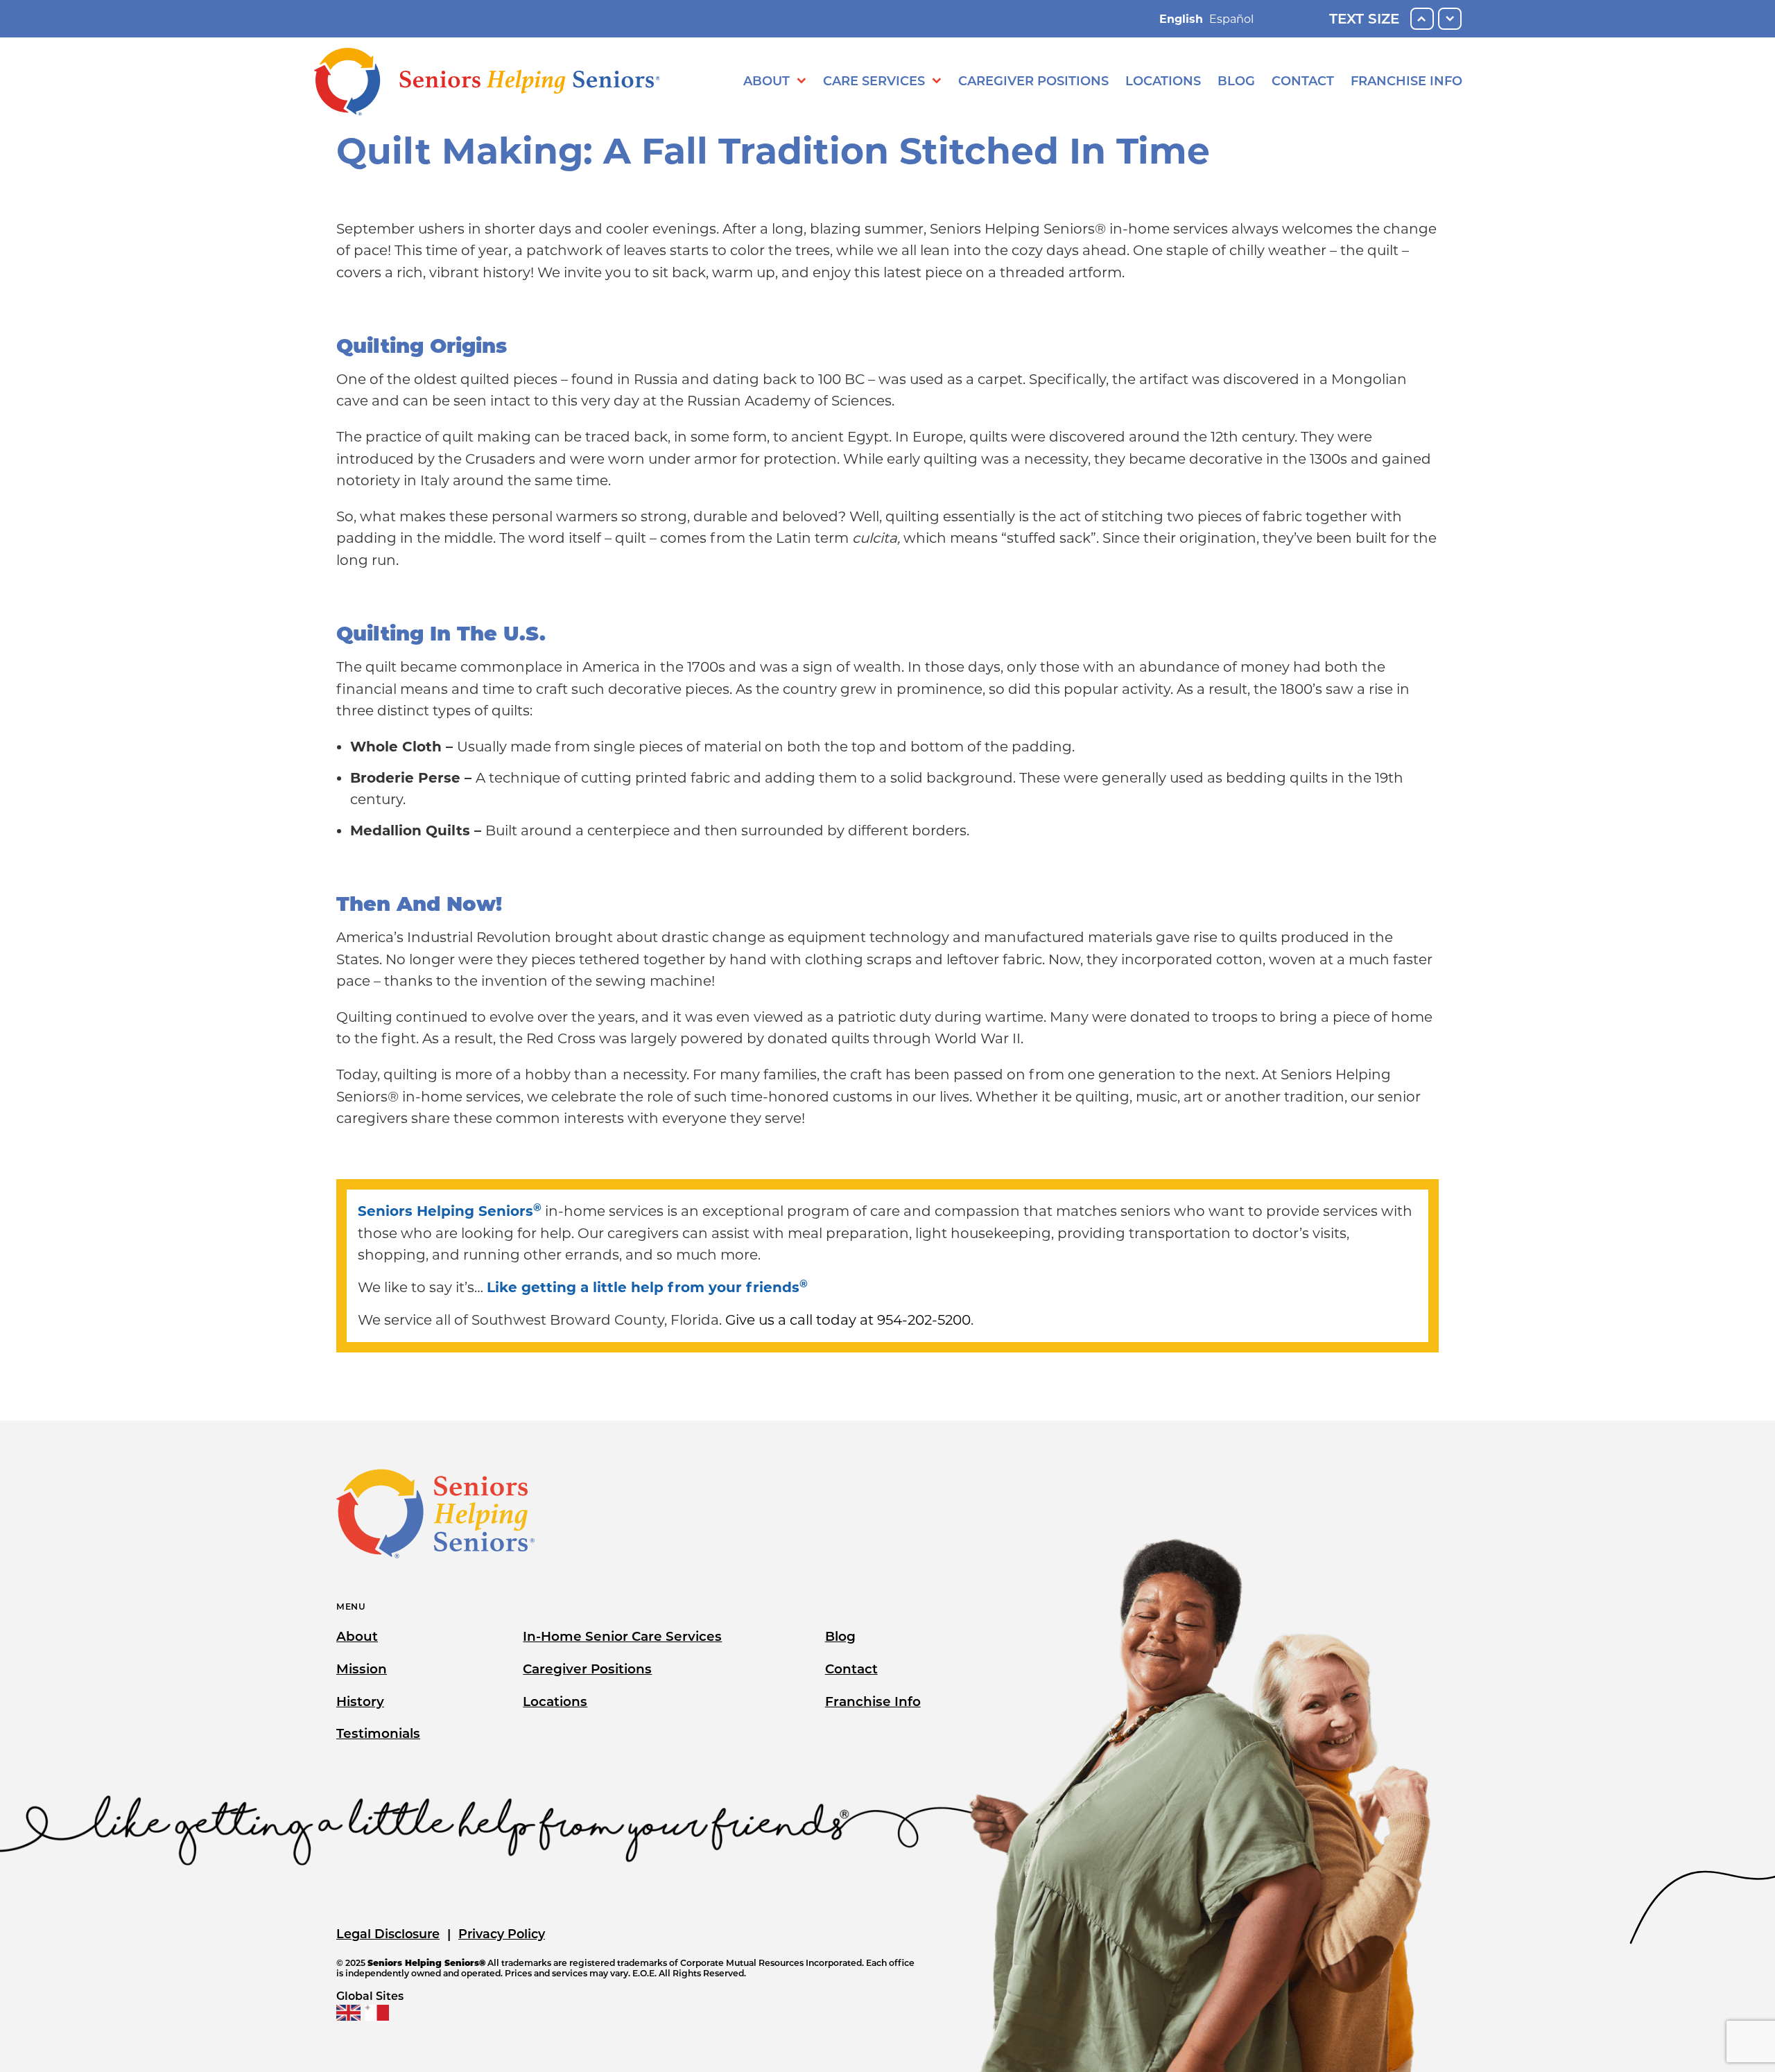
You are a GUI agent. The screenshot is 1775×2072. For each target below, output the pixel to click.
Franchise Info (1406, 81)
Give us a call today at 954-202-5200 (848, 1320)
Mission (362, 1669)
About (767, 81)
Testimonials (378, 1733)
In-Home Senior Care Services (622, 1636)
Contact (1303, 81)
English (1181, 19)
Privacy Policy (502, 1934)
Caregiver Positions (1033, 81)
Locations (1163, 81)
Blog (1236, 81)
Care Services (874, 81)
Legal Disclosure (388, 1934)
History (360, 1701)
